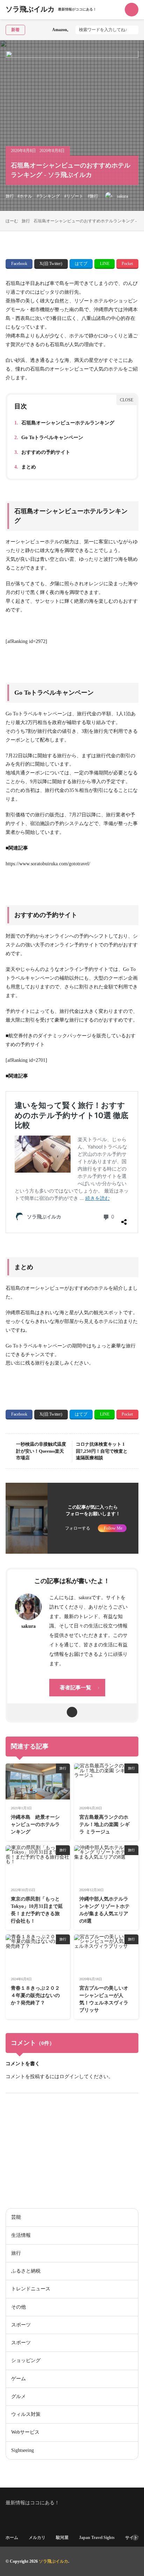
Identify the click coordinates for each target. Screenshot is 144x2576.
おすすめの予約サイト (42, 452)
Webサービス (25, 2432)
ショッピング (26, 2360)
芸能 (16, 2217)
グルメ (19, 2396)
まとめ (25, 467)
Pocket (127, 264)
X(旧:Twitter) (51, 264)
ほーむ (12, 221)
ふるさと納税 (124, 2112)
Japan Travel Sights (97, 2538)
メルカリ (37, 2538)
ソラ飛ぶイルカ (51, 10)
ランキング (49, 196)
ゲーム (19, 2379)
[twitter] (72, 1712)
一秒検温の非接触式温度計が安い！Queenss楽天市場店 (41, 1451)
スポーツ (21, 2325)
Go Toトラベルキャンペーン (49, 438)
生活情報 (21, 2235)
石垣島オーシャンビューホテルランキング (64, 423)
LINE (105, 264)
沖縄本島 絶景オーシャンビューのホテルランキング (35, 1824)
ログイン (69, 2077)
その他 (19, 2307)
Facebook (19, 264)
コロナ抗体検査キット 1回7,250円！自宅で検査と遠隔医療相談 (102, 1451)
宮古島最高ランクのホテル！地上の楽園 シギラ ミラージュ (105, 1824)
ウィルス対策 (26, 2414)
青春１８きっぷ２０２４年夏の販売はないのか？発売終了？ (35, 1995)
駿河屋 (62, 2538)
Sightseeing (23, 2450)
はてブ (81, 264)
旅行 (10, 196)
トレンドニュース (31, 2289)
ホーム (12, 2538)
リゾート (75, 196)
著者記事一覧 (75, 1688)
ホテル (26, 196)
